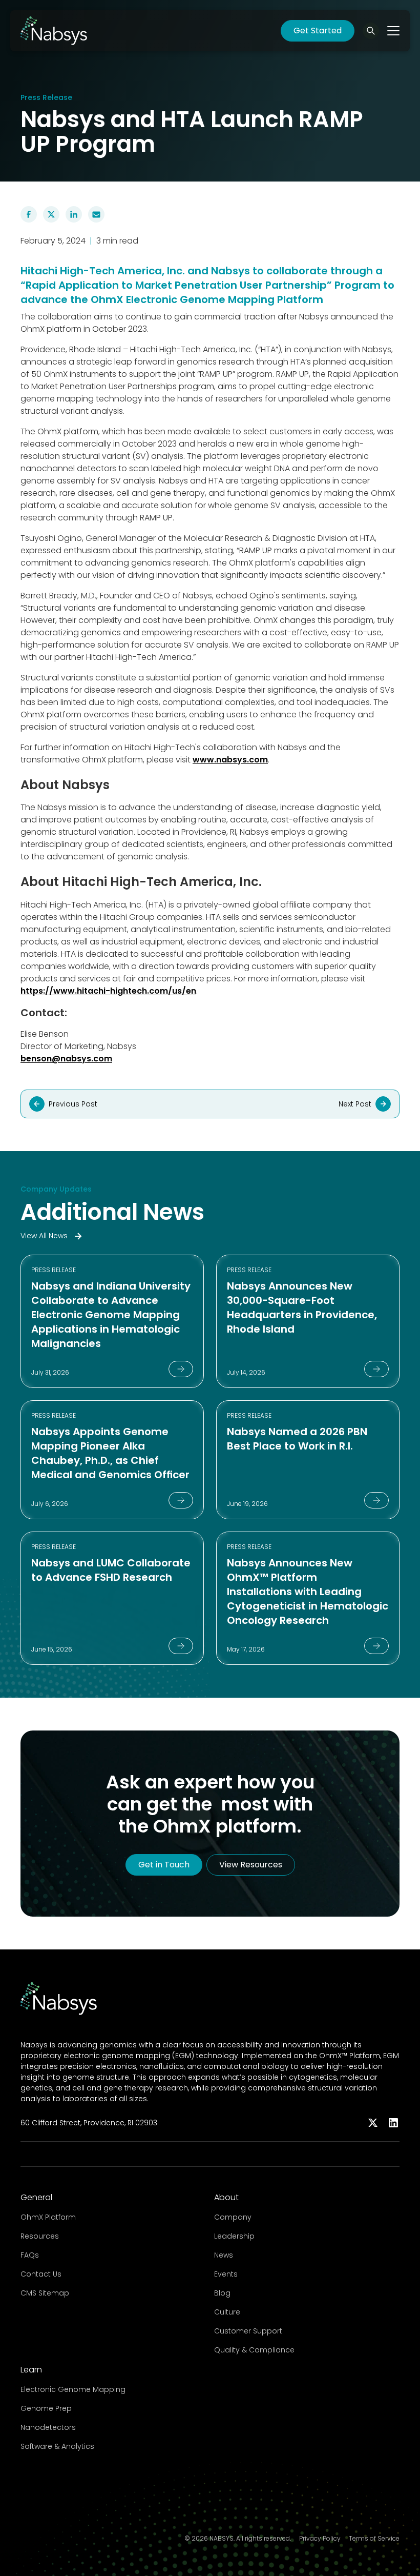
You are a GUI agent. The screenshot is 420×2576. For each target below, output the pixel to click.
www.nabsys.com (230, 760)
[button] (371, 31)
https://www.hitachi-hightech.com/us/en (108, 991)
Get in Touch (164, 1865)
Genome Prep (46, 2408)
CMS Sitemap (45, 2293)
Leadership (234, 2236)
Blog (222, 2293)
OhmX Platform (48, 2217)
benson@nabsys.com (66, 1059)
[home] (54, 31)
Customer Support (248, 2331)
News (224, 2255)
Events (226, 2274)
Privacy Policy (320, 2539)
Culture (227, 2312)
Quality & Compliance (254, 2350)
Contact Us (41, 2274)
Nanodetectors (48, 2427)
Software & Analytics (57, 2446)
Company (233, 2217)
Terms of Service (374, 2539)
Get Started (318, 31)
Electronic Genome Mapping (73, 2389)
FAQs (30, 2255)
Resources (40, 2236)
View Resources (251, 1865)
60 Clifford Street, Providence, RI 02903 (89, 2123)
